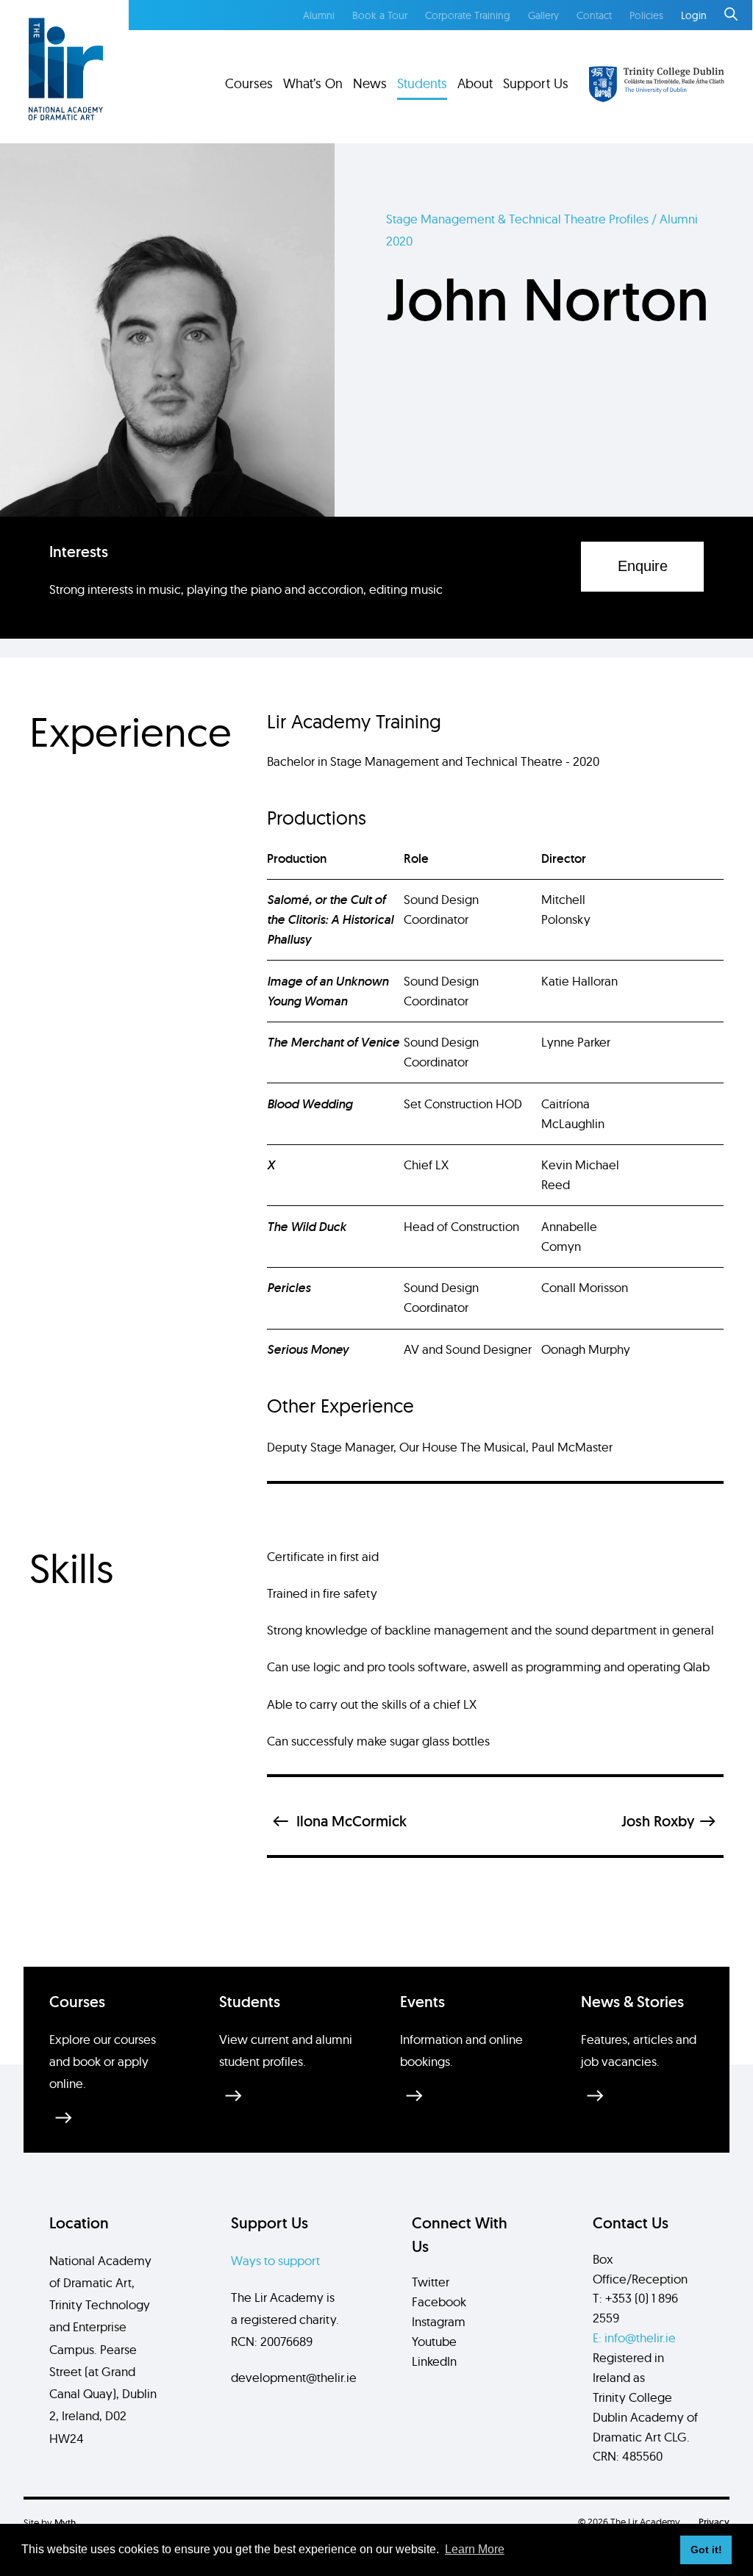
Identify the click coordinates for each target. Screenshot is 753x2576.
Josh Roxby (658, 1821)
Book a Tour (380, 15)
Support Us (536, 83)
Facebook (439, 2301)
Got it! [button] (706, 2550)
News (370, 83)
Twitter (431, 2282)
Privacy (714, 2522)
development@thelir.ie (294, 2377)
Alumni (319, 15)
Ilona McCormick (351, 1821)
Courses (249, 83)
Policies (646, 15)
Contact (594, 15)
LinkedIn (434, 2361)
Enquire (643, 566)
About (475, 83)
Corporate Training (468, 15)
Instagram (439, 2321)
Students (422, 83)
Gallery (543, 15)
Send (654, 2078)
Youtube (434, 2341)
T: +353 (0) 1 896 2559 (635, 2308)
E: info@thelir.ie (634, 2338)
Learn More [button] (475, 2549)
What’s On (313, 83)
